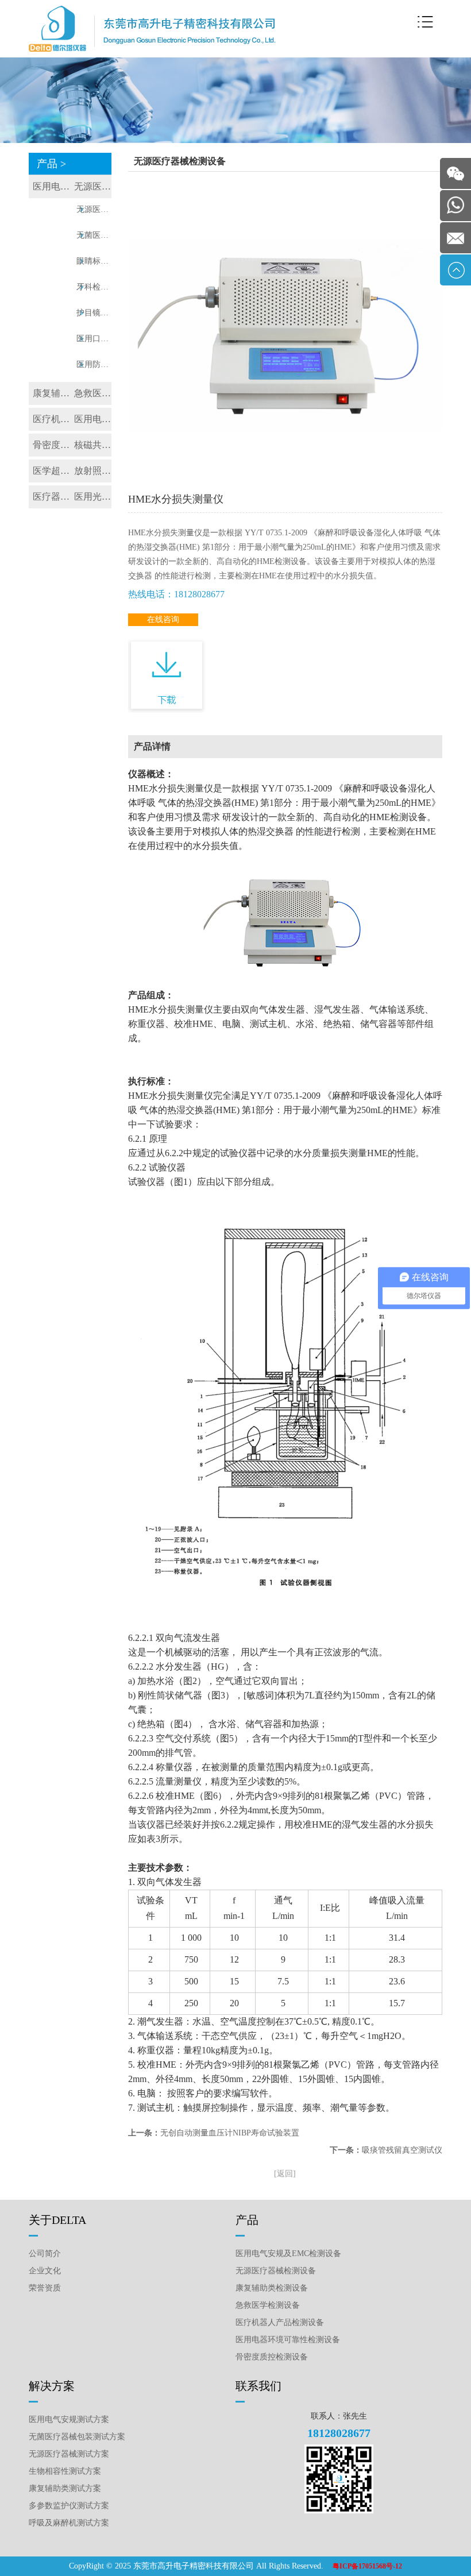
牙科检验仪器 (94, 287)
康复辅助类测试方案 (65, 2488)
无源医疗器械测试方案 (69, 2454)
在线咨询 (163, 619)
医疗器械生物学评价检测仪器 (51, 497)
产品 (247, 2220)
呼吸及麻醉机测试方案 (69, 2523)
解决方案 (52, 2386)
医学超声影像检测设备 (51, 471)
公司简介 (45, 2253)
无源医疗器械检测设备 (93, 186)
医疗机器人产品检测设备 (51, 419)
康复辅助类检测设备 (51, 393)
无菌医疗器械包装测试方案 (77, 2437)
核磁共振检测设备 (93, 445)
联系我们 (258, 2386)
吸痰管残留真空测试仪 (402, 2150)
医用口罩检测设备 (94, 339)
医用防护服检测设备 (94, 364)
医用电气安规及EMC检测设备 (51, 186)
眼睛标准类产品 (94, 261)
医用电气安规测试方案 (69, 2419)
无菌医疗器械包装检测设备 (94, 235)
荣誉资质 (45, 2288)
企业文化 (45, 2271)
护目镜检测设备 (94, 313)
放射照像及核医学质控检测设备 (93, 471)
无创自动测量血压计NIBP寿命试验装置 (230, 2133)
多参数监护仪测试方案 (69, 2506)
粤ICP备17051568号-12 (367, 2566)
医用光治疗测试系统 (93, 497)
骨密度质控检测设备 (51, 445)
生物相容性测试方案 (65, 2471)
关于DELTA (57, 2220)
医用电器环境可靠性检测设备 (93, 419)
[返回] (285, 2174)
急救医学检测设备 (93, 393)
